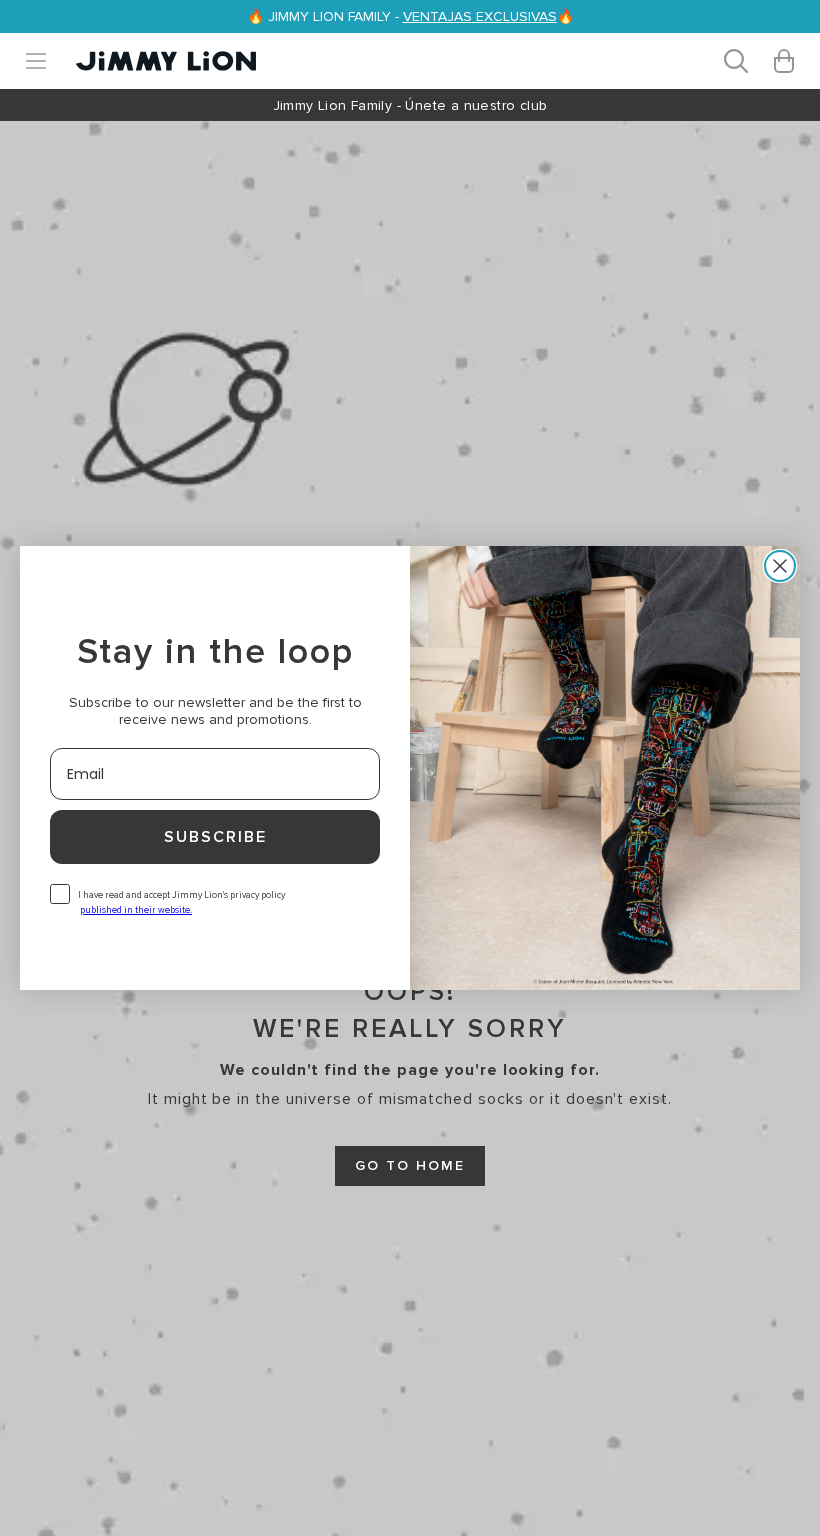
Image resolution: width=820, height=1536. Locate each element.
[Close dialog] (780, 566)
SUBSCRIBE (215, 837)
